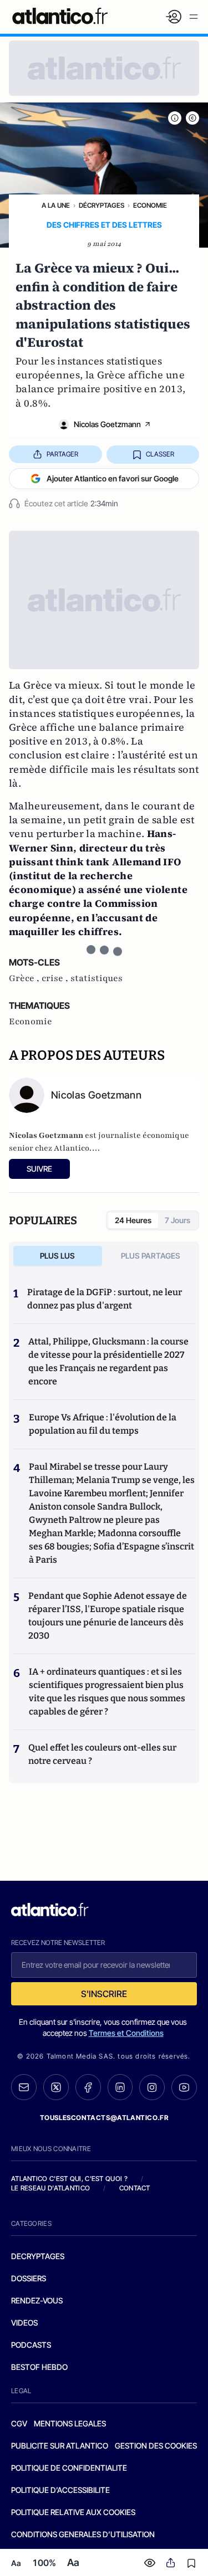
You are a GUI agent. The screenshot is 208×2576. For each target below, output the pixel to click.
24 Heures (133, 1220)
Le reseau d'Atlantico (50, 2188)
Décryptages (102, 205)
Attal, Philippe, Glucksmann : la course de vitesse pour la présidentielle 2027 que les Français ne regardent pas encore (108, 1361)
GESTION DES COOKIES (156, 2446)
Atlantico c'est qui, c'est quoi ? (69, 2179)
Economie (150, 205)
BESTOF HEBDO (39, 2367)
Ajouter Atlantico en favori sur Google (113, 478)
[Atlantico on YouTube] (184, 2087)
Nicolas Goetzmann (107, 424)
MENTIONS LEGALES (70, 2423)
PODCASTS (31, 2345)
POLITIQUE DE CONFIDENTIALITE (69, 2468)
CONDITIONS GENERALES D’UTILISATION (83, 2534)
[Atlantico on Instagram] (152, 2087)
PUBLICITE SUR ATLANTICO (60, 2446)
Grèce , (25, 978)
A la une (56, 205)
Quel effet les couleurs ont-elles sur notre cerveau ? (102, 1754)
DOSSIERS (29, 2278)
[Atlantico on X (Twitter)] (56, 2087)
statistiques (97, 978)
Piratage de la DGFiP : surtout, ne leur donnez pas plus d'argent (105, 1299)
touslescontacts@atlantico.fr (104, 2118)
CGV (19, 2423)
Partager (62, 454)
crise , (56, 978)
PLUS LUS (57, 1256)
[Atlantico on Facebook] (88, 2087)
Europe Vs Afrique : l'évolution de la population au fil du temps (103, 1424)
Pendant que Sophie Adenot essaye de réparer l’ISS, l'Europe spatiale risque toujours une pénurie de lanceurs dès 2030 (108, 1616)
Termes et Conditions (126, 2033)
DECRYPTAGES (38, 2256)
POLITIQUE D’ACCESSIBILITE (60, 2490)
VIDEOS (24, 2323)
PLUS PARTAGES (151, 1256)
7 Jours (177, 1220)
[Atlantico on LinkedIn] (120, 2087)
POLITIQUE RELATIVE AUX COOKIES (73, 2512)
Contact (135, 2188)
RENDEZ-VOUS (37, 2300)
